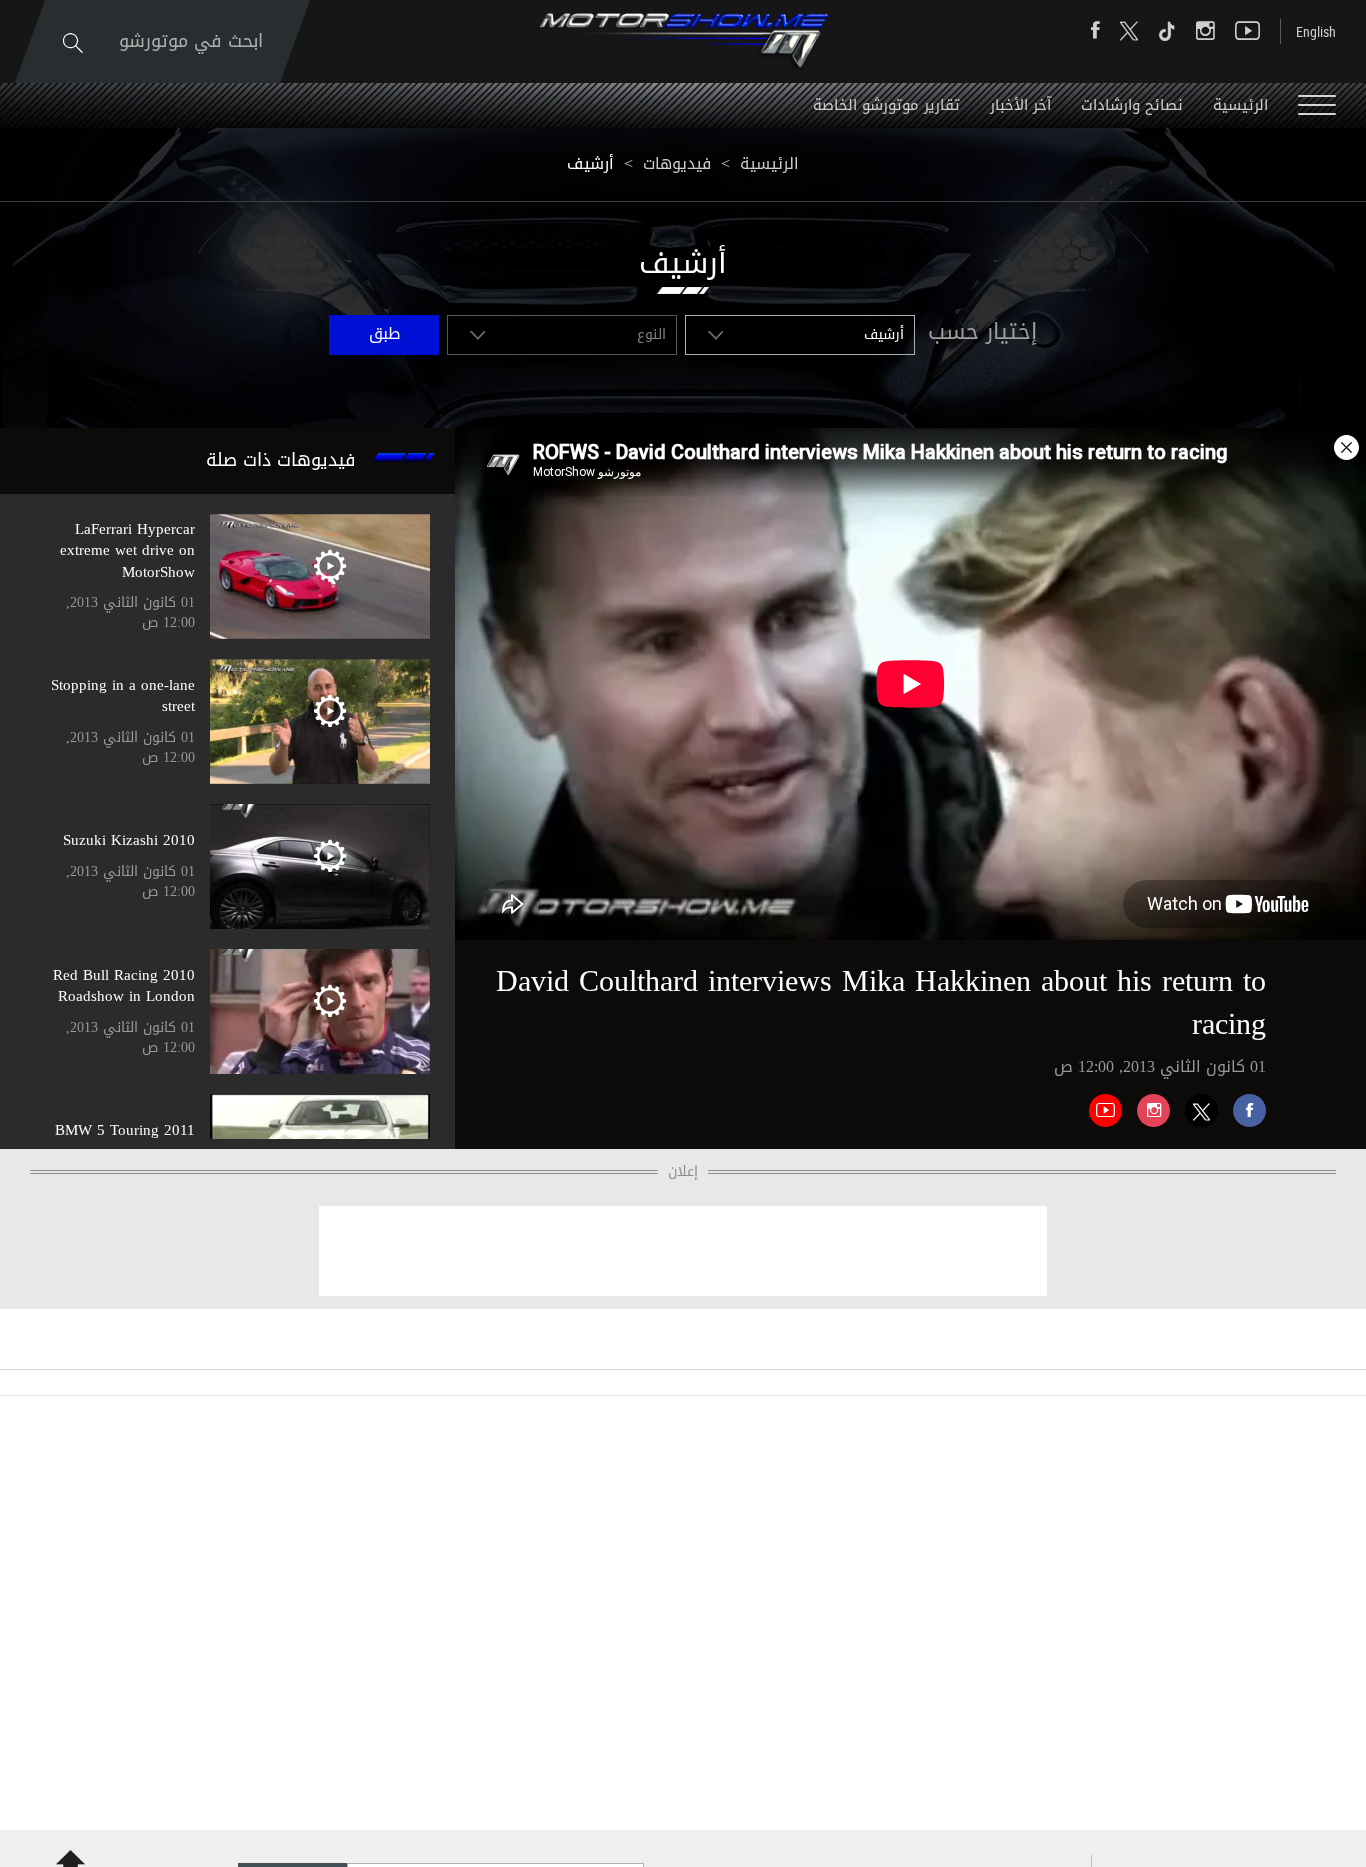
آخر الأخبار (1020, 105)
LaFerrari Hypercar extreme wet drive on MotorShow (127, 550)
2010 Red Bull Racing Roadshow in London (124, 985)
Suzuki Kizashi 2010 (129, 840)
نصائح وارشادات (1132, 105)
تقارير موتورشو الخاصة (886, 105)
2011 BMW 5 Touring (125, 1130)
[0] (1242, 1103)
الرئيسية (1240, 105)
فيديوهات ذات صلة (281, 460)
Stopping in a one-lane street (123, 695)
